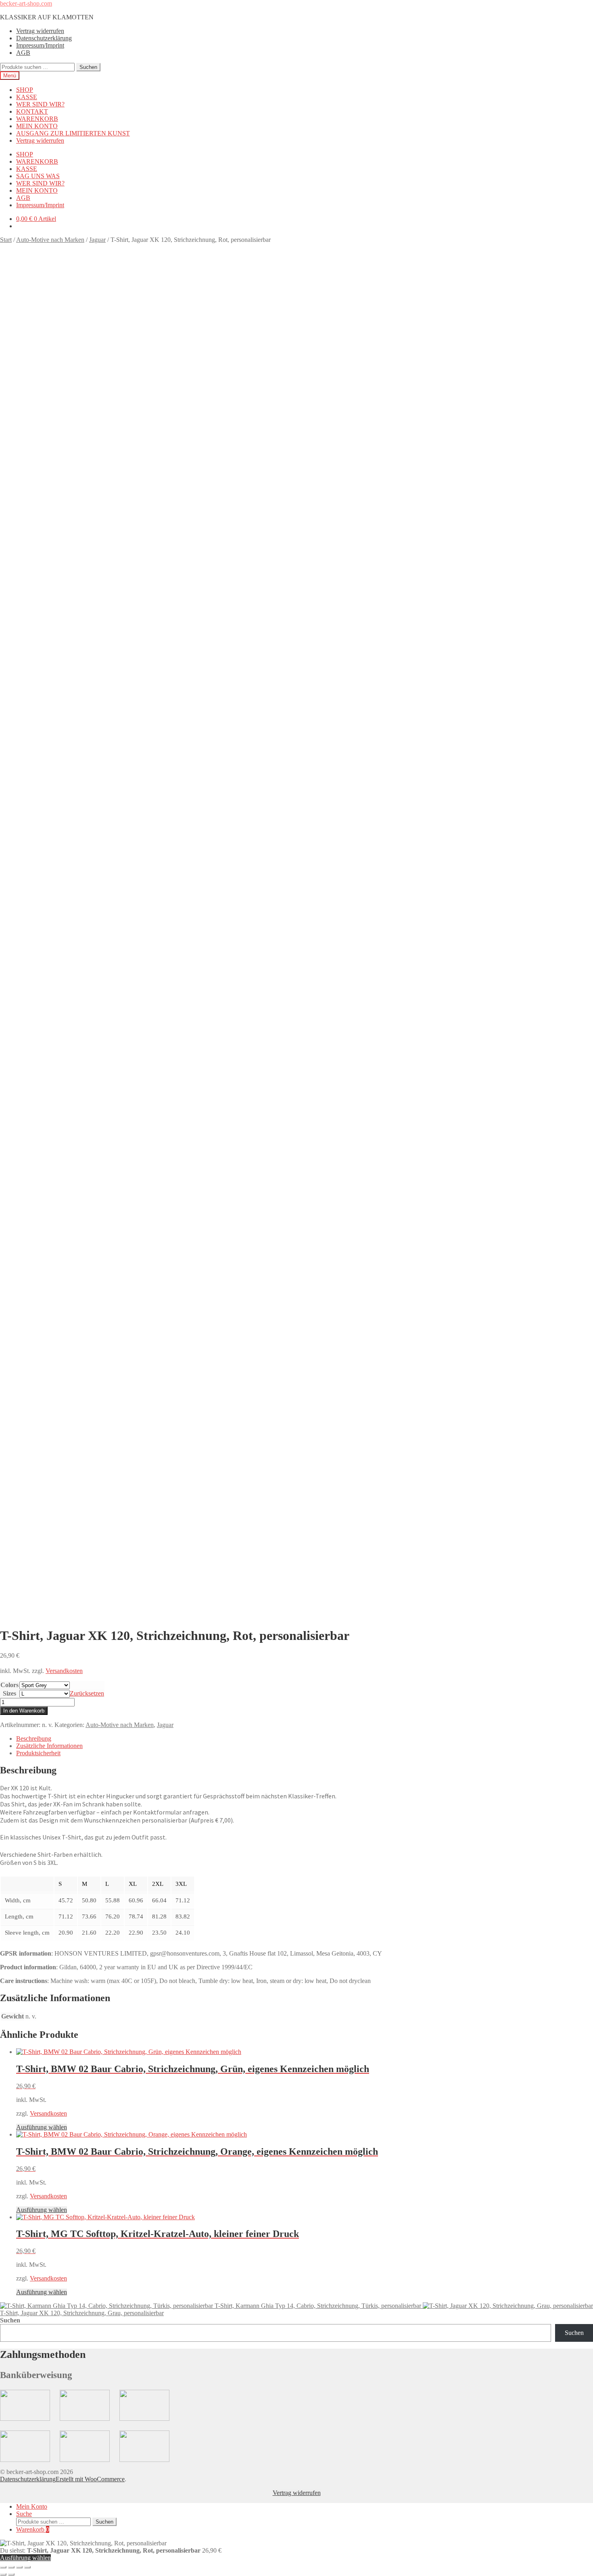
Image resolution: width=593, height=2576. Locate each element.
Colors (9, 1685)
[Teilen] (19, 2567)
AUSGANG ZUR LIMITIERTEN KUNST (73, 133)
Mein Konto (32, 2506)
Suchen (88, 67)
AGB (23, 53)
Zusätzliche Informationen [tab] (49, 1746)
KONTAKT (32, 111)
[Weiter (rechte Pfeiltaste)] (11, 2574)
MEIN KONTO (37, 126)
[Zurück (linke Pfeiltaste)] (3, 2574)
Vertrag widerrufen (40, 31)
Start (6, 240)
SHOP (25, 90)
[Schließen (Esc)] (27, 2567)
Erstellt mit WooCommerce (90, 2479)
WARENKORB (37, 119)
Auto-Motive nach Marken (50, 240)
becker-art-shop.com (26, 3)
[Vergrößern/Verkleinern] (3, 2567)
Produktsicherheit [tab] (38, 1753)
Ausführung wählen (42, 2127)
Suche (24, 2514)
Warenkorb (33, 2529)
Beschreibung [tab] (34, 1738)
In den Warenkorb (24, 1711)
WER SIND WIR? (40, 104)
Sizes (9, 1693)
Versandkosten (64, 1671)
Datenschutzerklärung (44, 38)
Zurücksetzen (87, 1693)
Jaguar (97, 240)
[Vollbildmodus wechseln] (11, 2567)
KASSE (27, 97)
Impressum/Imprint (40, 45)
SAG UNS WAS (38, 176)
